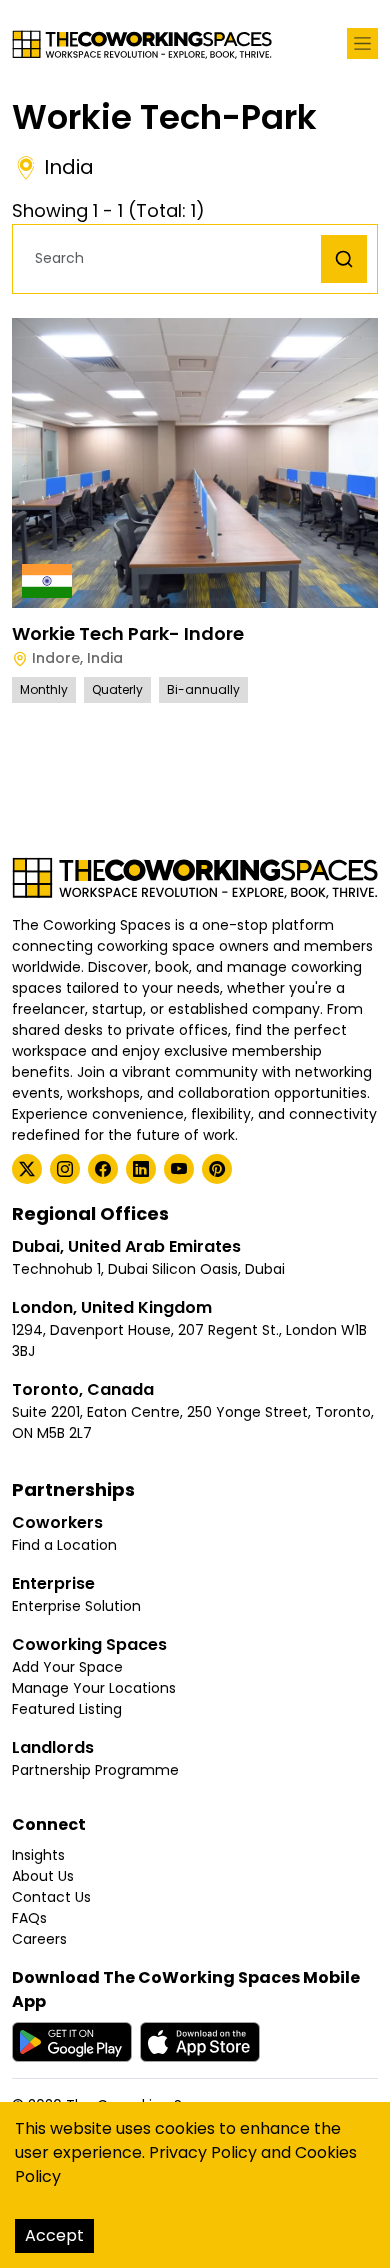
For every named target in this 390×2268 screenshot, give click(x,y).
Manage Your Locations (94, 1688)
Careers (39, 1939)
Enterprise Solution (76, 1606)
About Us (43, 1876)
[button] (172, 258)
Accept (54, 2235)
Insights (38, 1855)
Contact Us (51, 1897)
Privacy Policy (203, 2152)
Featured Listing (67, 1709)
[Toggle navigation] (362, 43)
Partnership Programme (95, 1770)
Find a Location (64, 1545)
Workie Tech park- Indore (128, 633)
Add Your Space (67, 1667)
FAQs (29, 1918)
